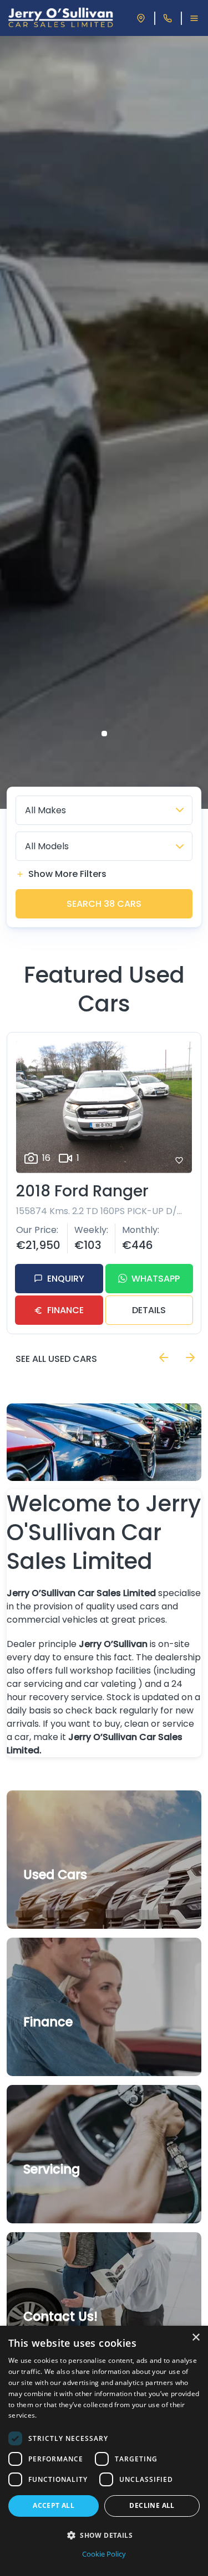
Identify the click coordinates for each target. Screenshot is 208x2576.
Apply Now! (53, 2047)
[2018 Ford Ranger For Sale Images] (104, 1107)
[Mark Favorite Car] (179, 1160)
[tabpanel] (104, 422)
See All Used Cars (56, 1359)
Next (190, 1357)
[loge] (60, 18)
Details (149, 1310)
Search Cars (104, 904)
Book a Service (60, 2195)
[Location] (141, 18)
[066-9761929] (168, 18)
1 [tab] (104, 734)
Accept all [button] (54, 2505)
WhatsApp (156, 1279)
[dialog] (104, 2451)
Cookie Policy (104, 2554)
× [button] (196, 2338)
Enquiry (66, 1279)
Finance (65, 1310)
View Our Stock (61, 1900)
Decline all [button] (152, 2505)
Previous (164, 1357)
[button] (104, 2535)
